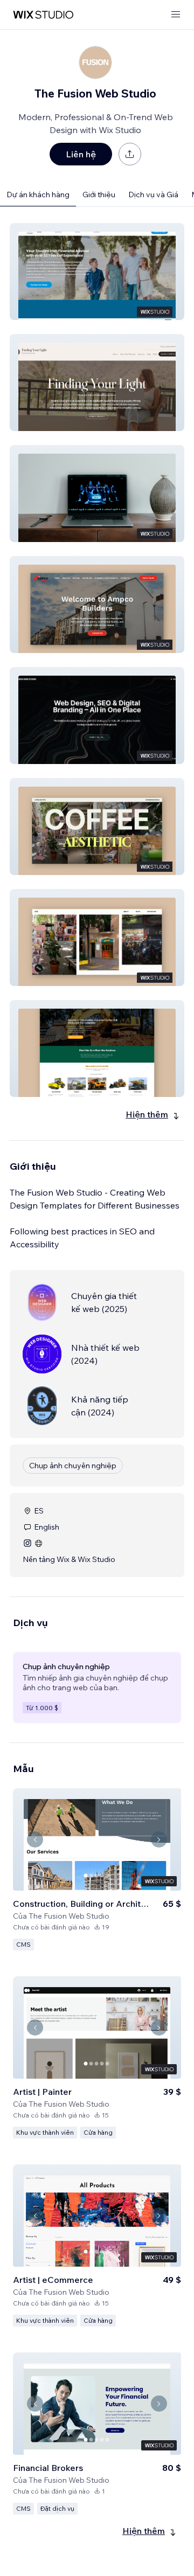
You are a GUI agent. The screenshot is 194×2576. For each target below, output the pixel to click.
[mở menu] (176, 15)
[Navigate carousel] (35, 1839)
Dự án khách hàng (38, 195)
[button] (97, 272)
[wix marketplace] (43, 15)
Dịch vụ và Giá (153, 195)
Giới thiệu (99, 195)
